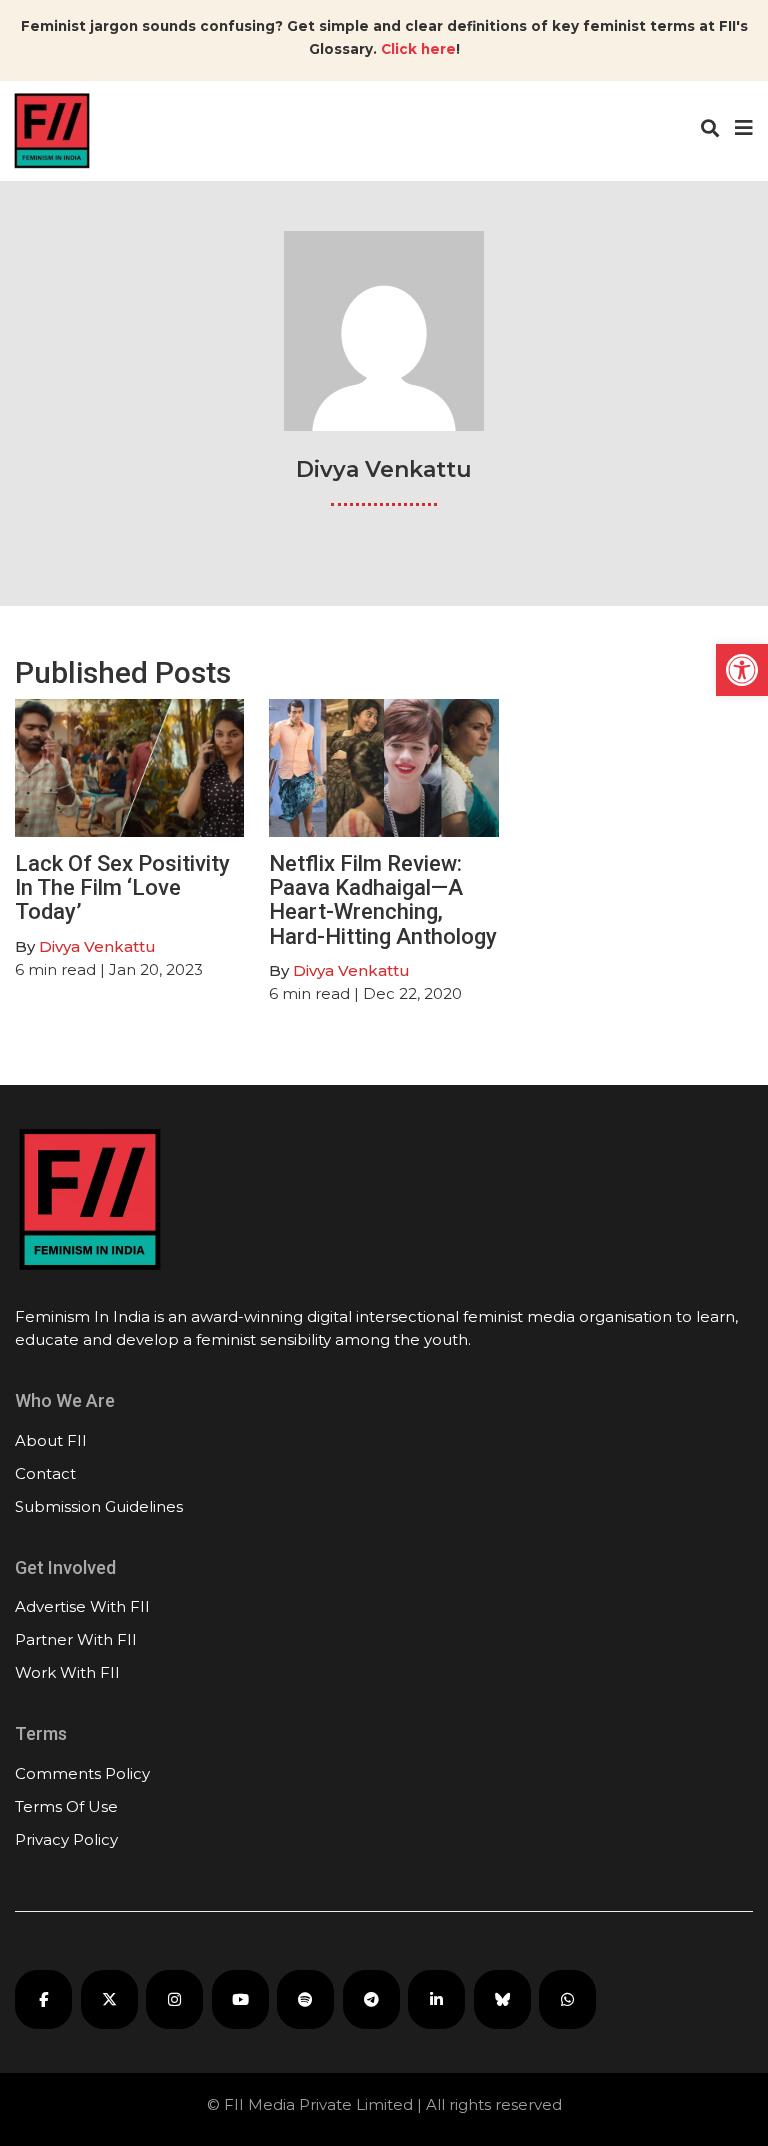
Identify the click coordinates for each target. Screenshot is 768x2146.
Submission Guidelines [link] (99, 1506)
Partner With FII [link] (76, 1639)
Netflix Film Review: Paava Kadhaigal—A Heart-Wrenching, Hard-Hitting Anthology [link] (383, 900)
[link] (742, 670)
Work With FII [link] (67, 1672)
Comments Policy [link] (82, 1773)
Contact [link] (45, 1473)
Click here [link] (418, 49)
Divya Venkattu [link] (97, 946)
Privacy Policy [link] (66, 1839)
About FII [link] (51, 1440)
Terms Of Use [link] (66, 1806)
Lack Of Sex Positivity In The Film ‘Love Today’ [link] (122, 887)
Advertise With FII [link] (82, 1606)
